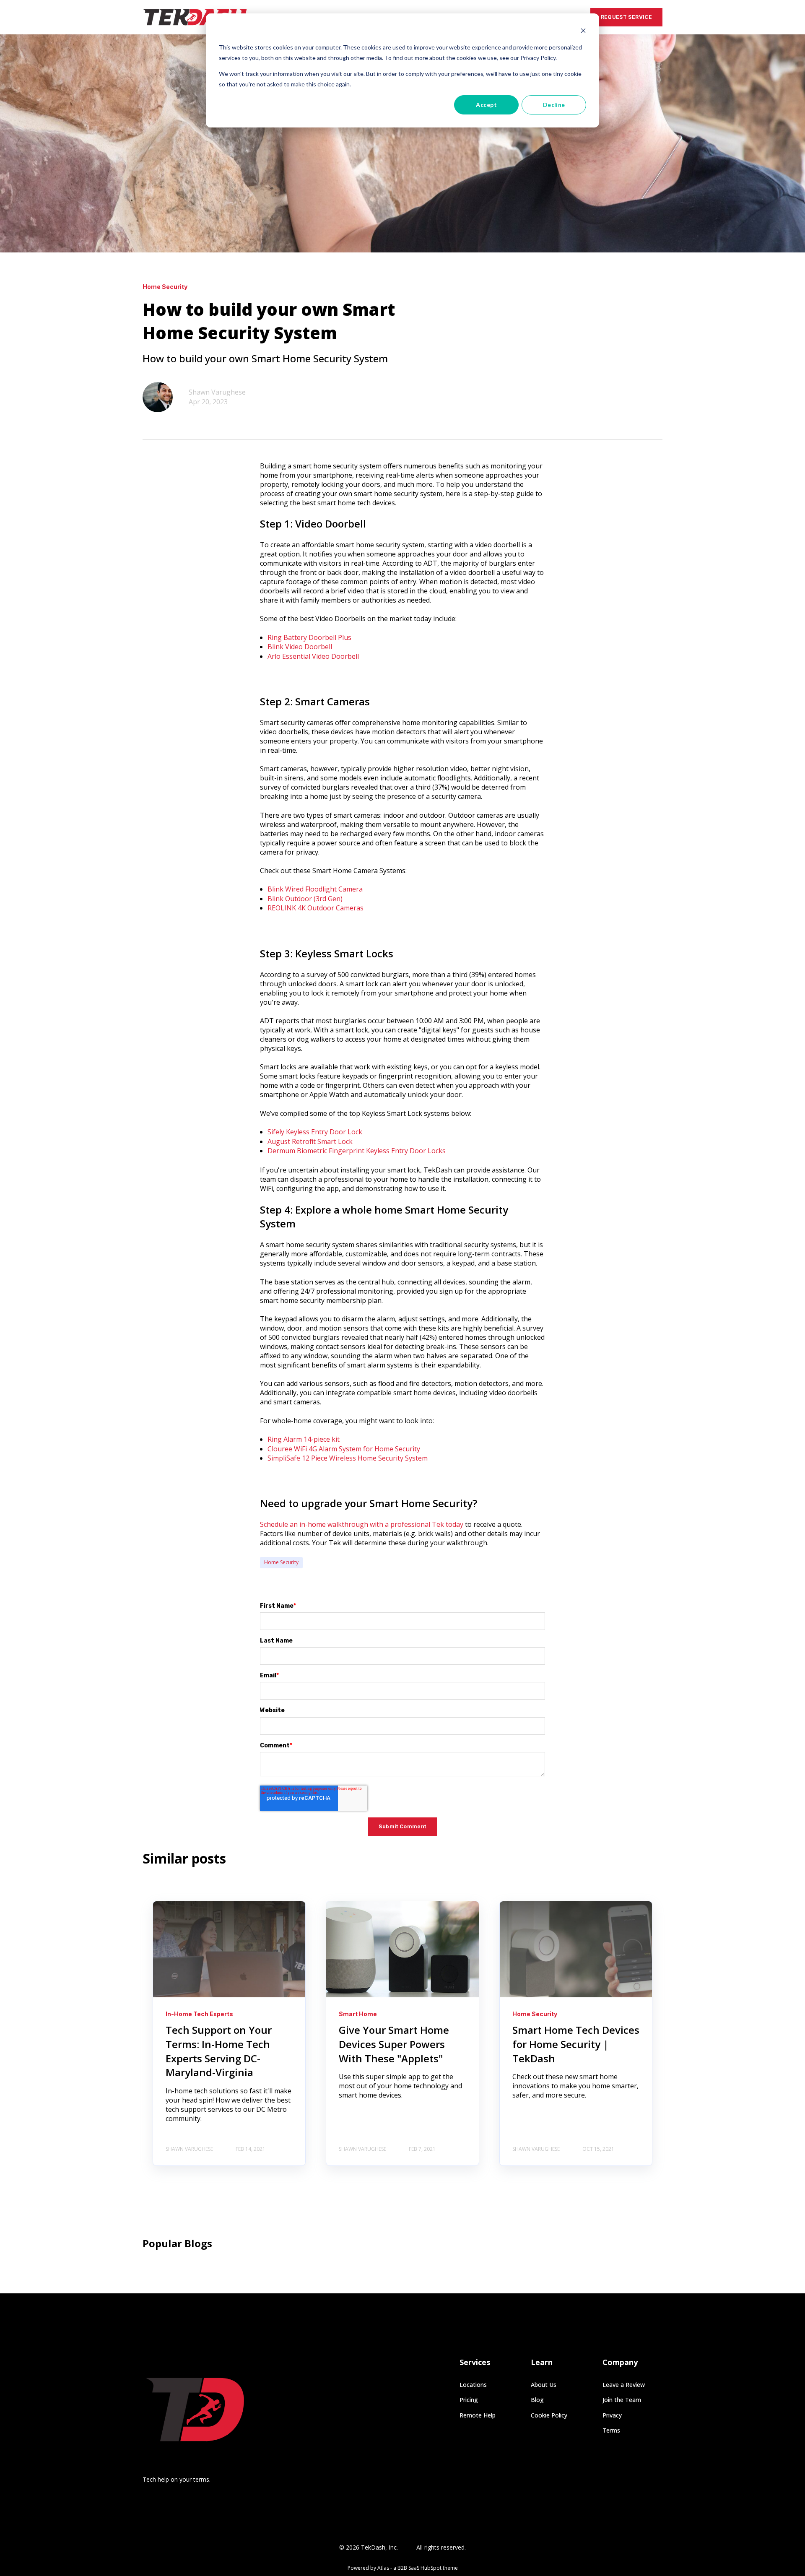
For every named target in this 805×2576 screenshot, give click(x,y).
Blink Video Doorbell (300, 647)
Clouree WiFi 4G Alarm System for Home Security (344, 1449)
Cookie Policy (549, 2415)
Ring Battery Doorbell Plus (309, 637)
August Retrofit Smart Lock (310, 1141)
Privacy (612, 2415)
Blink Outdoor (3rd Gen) (305, 899)
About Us (544, 2385)
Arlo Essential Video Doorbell (313, 656)
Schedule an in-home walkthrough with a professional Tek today (362, 1524)
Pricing (469, 2400)
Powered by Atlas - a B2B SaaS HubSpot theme (403, 2568)
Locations (473, 2385)
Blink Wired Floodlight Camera (315, 889)
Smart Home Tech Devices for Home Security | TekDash (576, 2044)
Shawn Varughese (217, 392)
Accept (486, 105)
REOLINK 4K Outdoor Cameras (316, 908)
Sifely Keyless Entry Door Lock (315, 1132)
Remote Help (478, 2415)
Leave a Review (624, 2385)
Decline (554, 105)
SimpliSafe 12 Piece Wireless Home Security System (348, 1458)
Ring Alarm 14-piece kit (304, 1439)
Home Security (281, 1562)
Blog (537, 2400)
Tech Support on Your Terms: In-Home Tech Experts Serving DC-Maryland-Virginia (219, 2051)
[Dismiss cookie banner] (583, 32)
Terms (611, 2430)
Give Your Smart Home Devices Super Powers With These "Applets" (394, 2044)
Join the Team (622, 2400)
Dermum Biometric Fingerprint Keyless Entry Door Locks (357, 1151)
